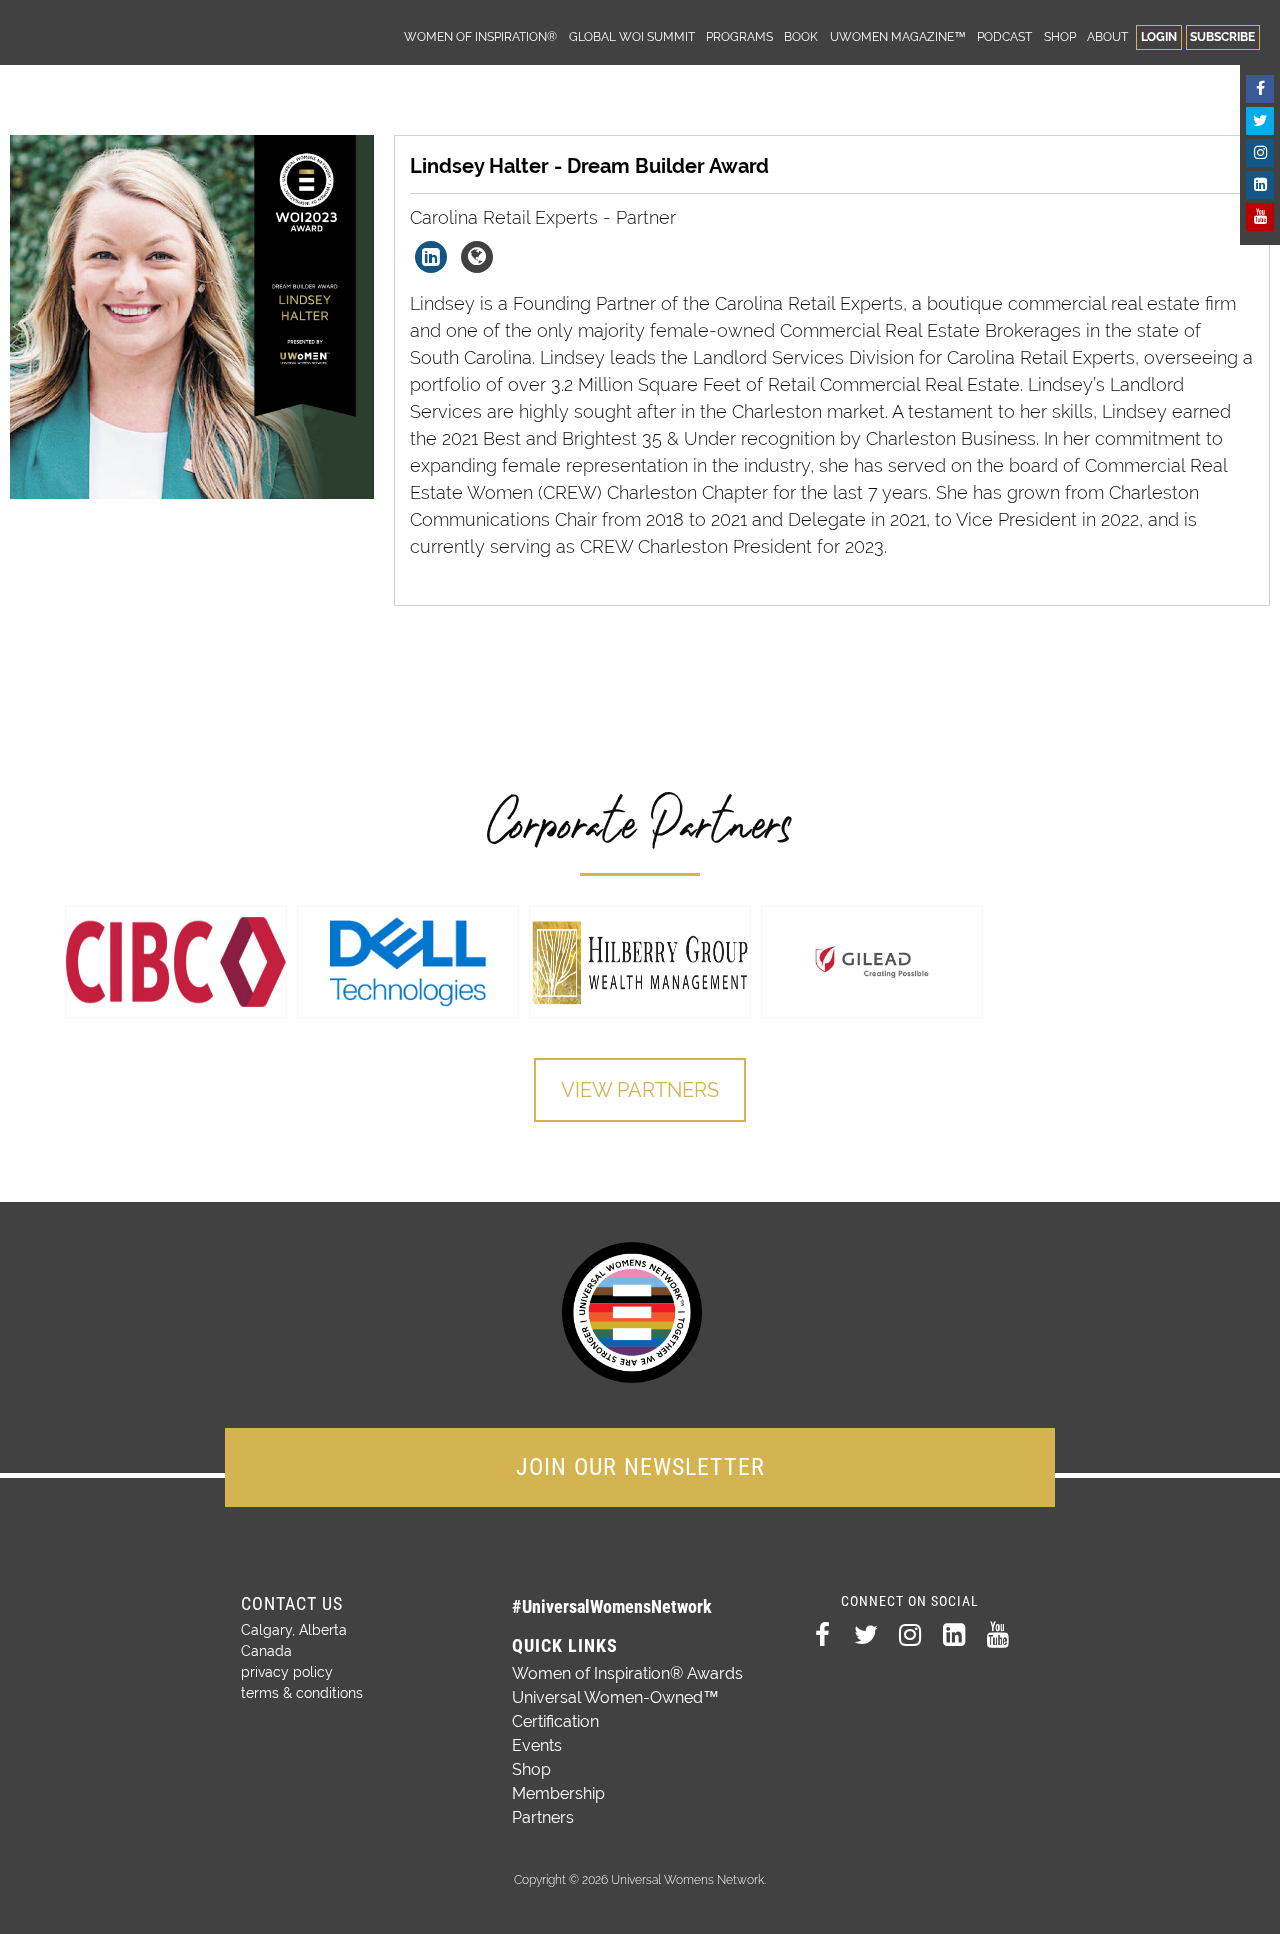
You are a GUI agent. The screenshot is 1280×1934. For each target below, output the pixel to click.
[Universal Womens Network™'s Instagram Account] (1260, 153)
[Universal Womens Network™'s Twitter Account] (1260, 121)
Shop (1060, 36)
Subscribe (1222, 36)
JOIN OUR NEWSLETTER (640, 1467)
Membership (558, 1793)
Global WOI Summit (632, 36)
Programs (739, 36)
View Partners (640, 1090)
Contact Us (292, 1603)
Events (537, 1745)
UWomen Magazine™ (898, 36)
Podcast (1004, 36)
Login (1159, 36)
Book (801, 36)
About (1107, 36)
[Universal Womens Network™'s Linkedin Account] (1260, 185)
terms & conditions (302, 1693)
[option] (176, 962)
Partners (543, 1817)
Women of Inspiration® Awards (627, 1673)
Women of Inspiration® (480, 36)
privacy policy (287, 1672)
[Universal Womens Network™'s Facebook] (1260, 89)
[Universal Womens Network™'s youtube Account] (1260, 217)
